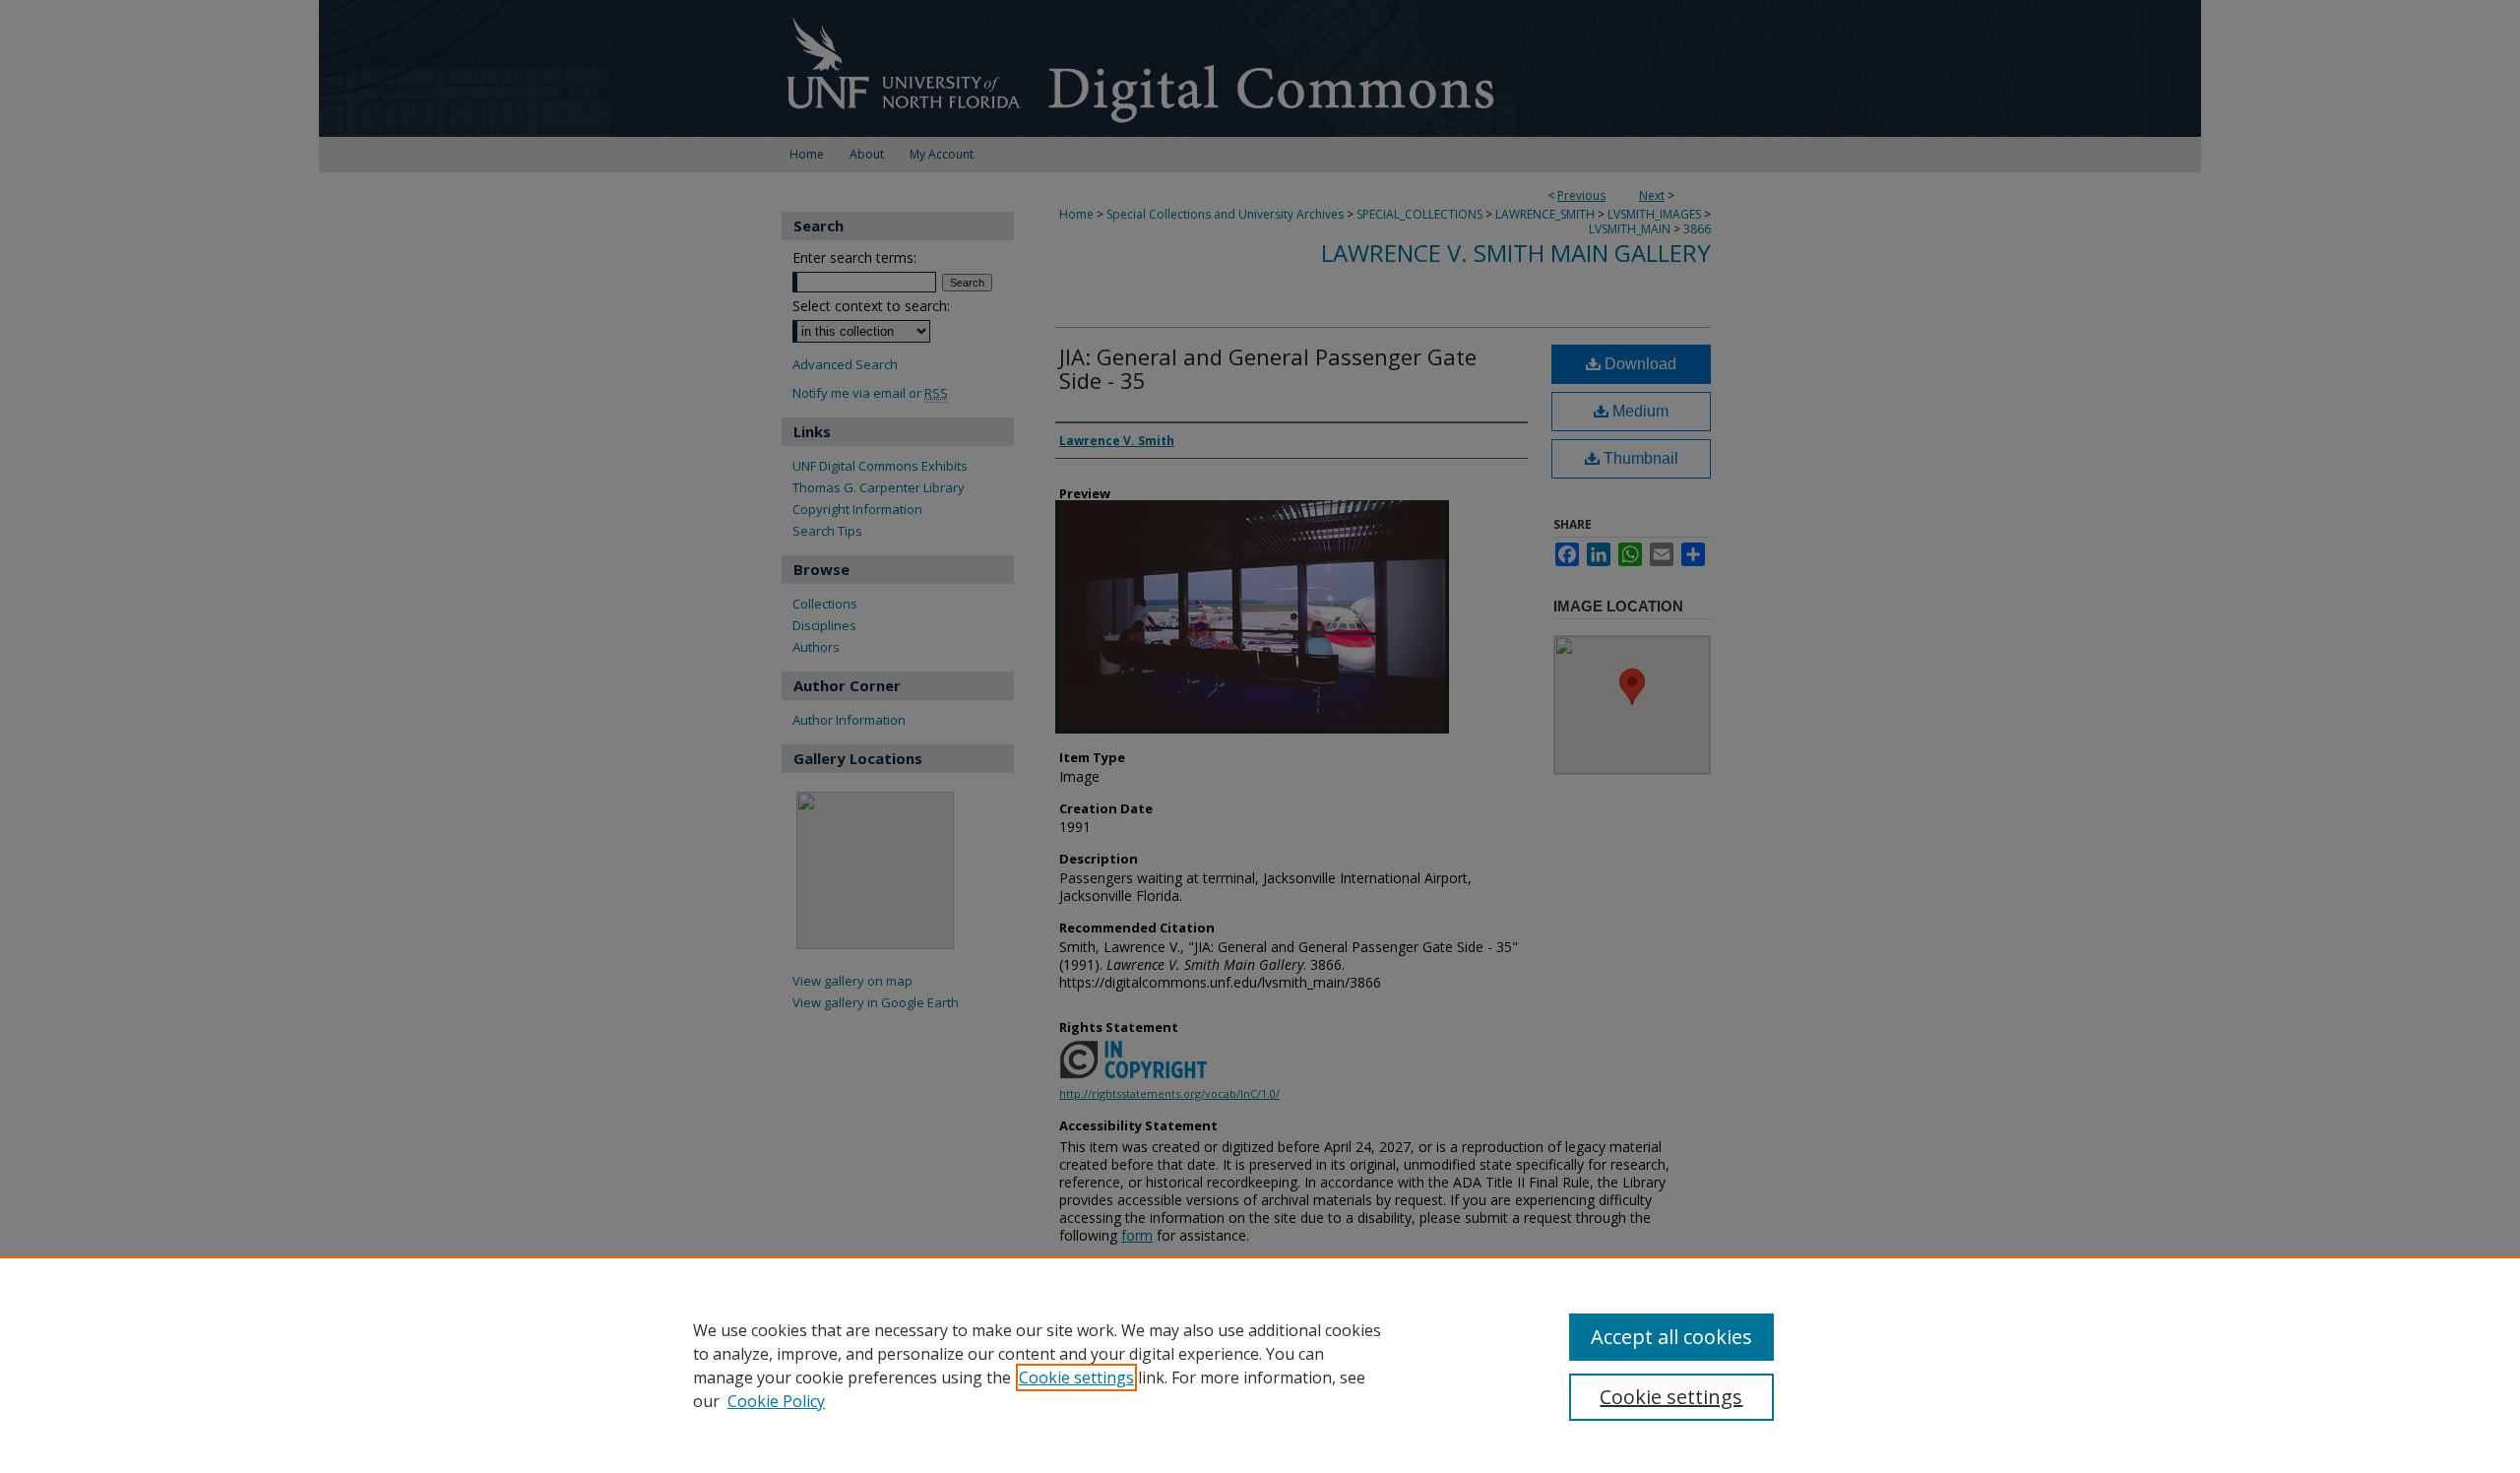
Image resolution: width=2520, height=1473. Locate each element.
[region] (1260, 1365)
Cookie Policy (776, 1401)
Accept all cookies (1671, 1337)
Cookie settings (1076, 1377)
